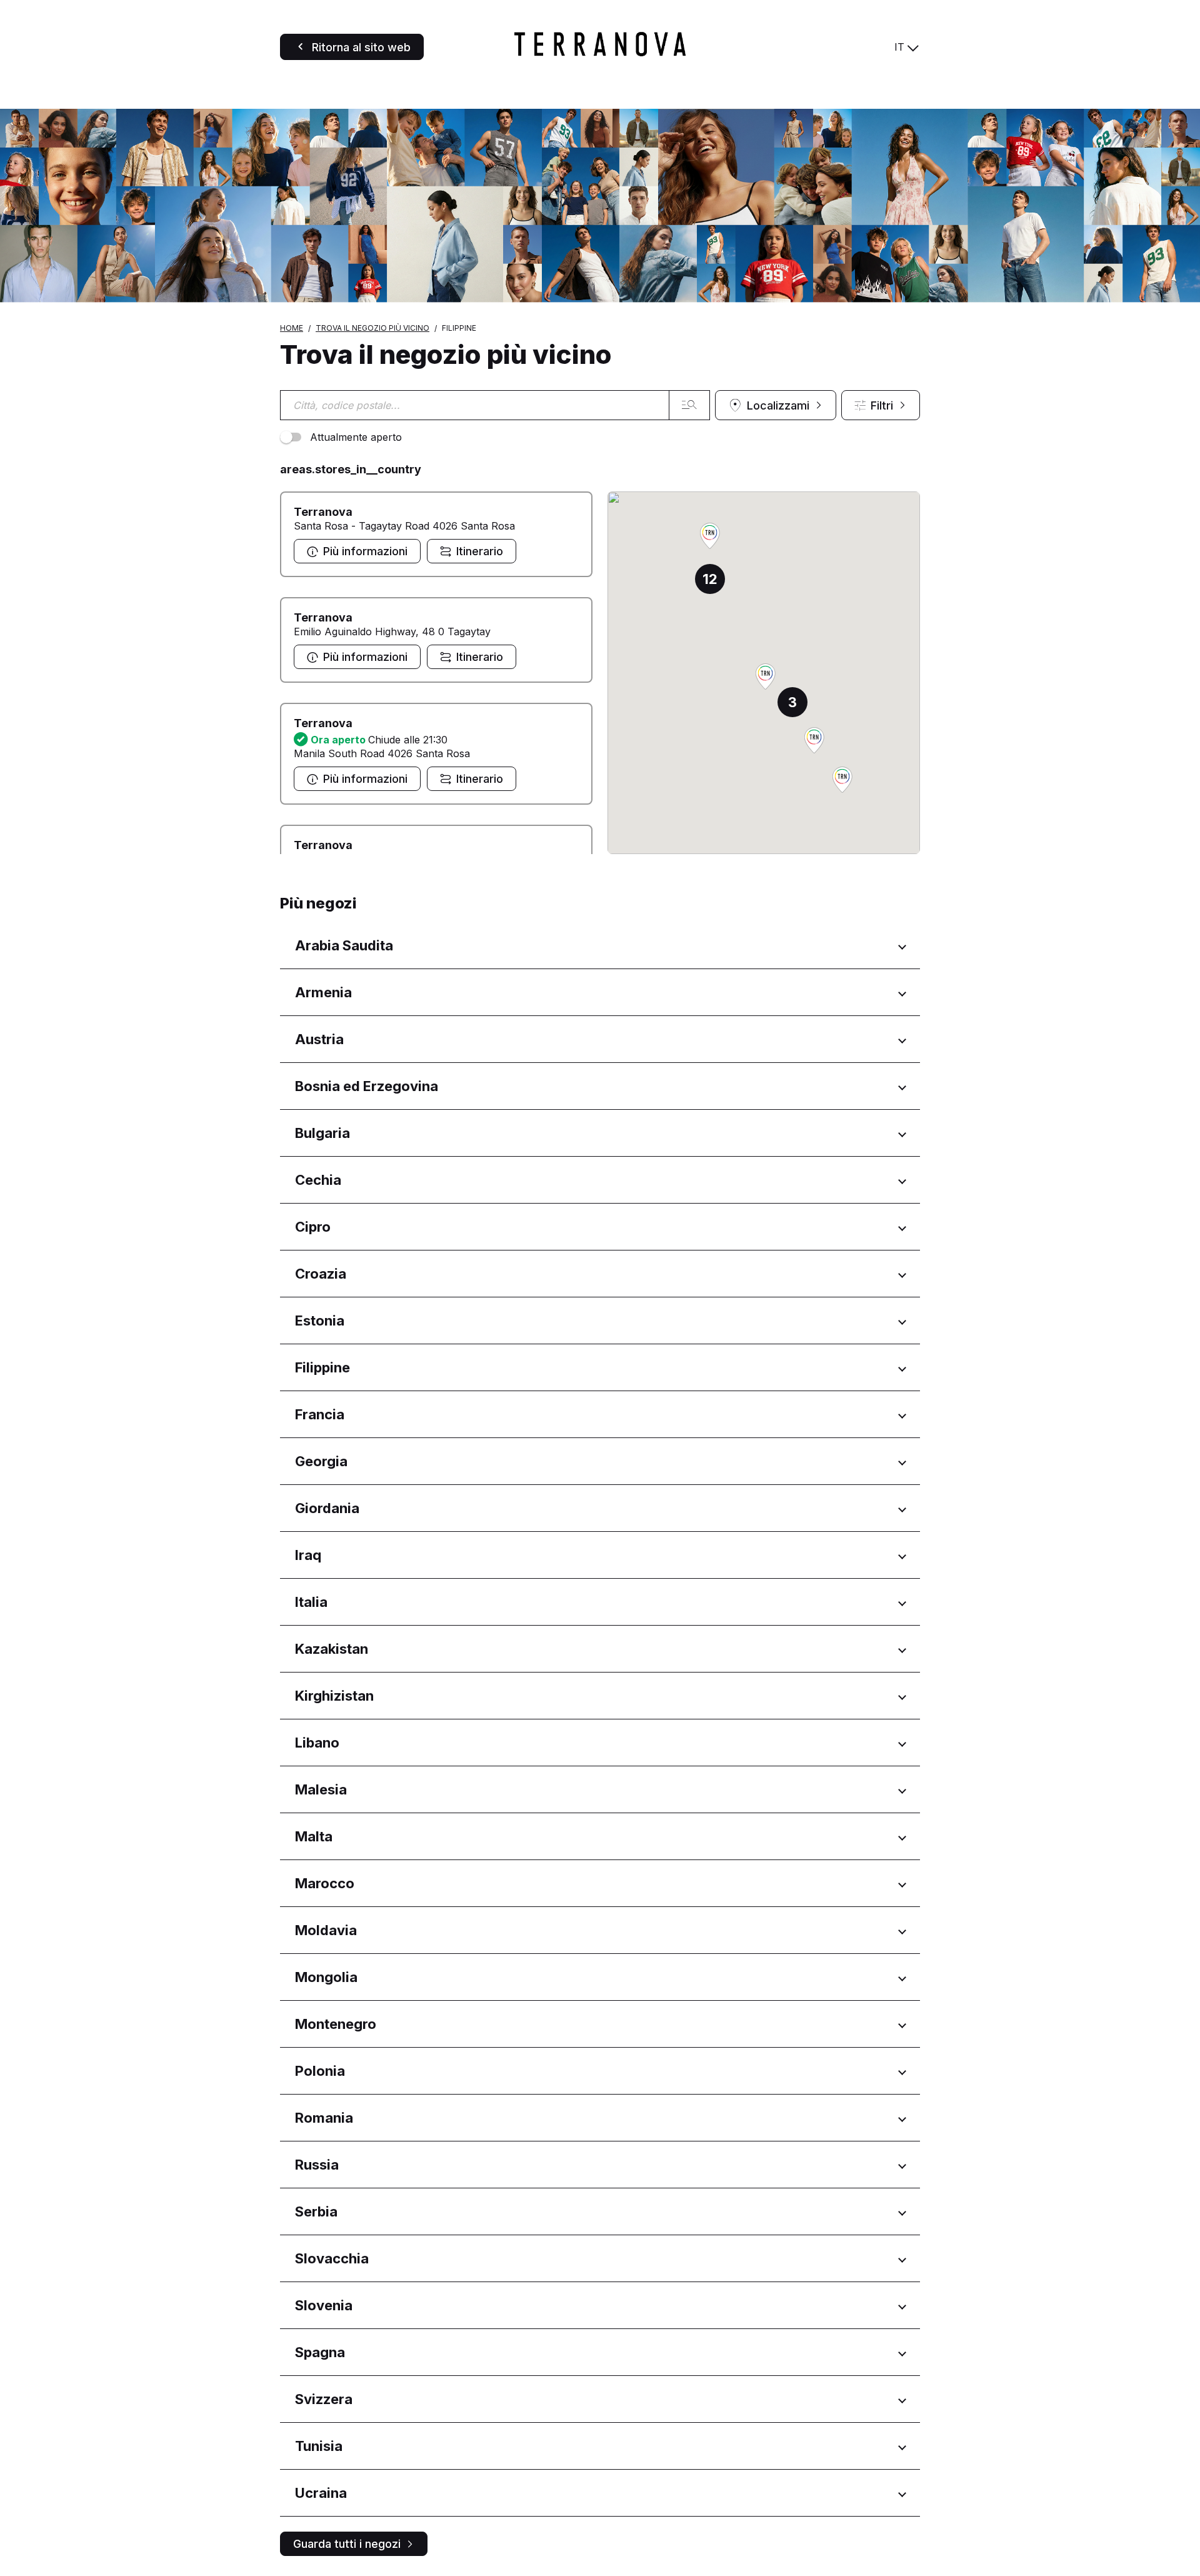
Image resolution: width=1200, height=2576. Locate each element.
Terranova (323, 512)
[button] (814, 741)
